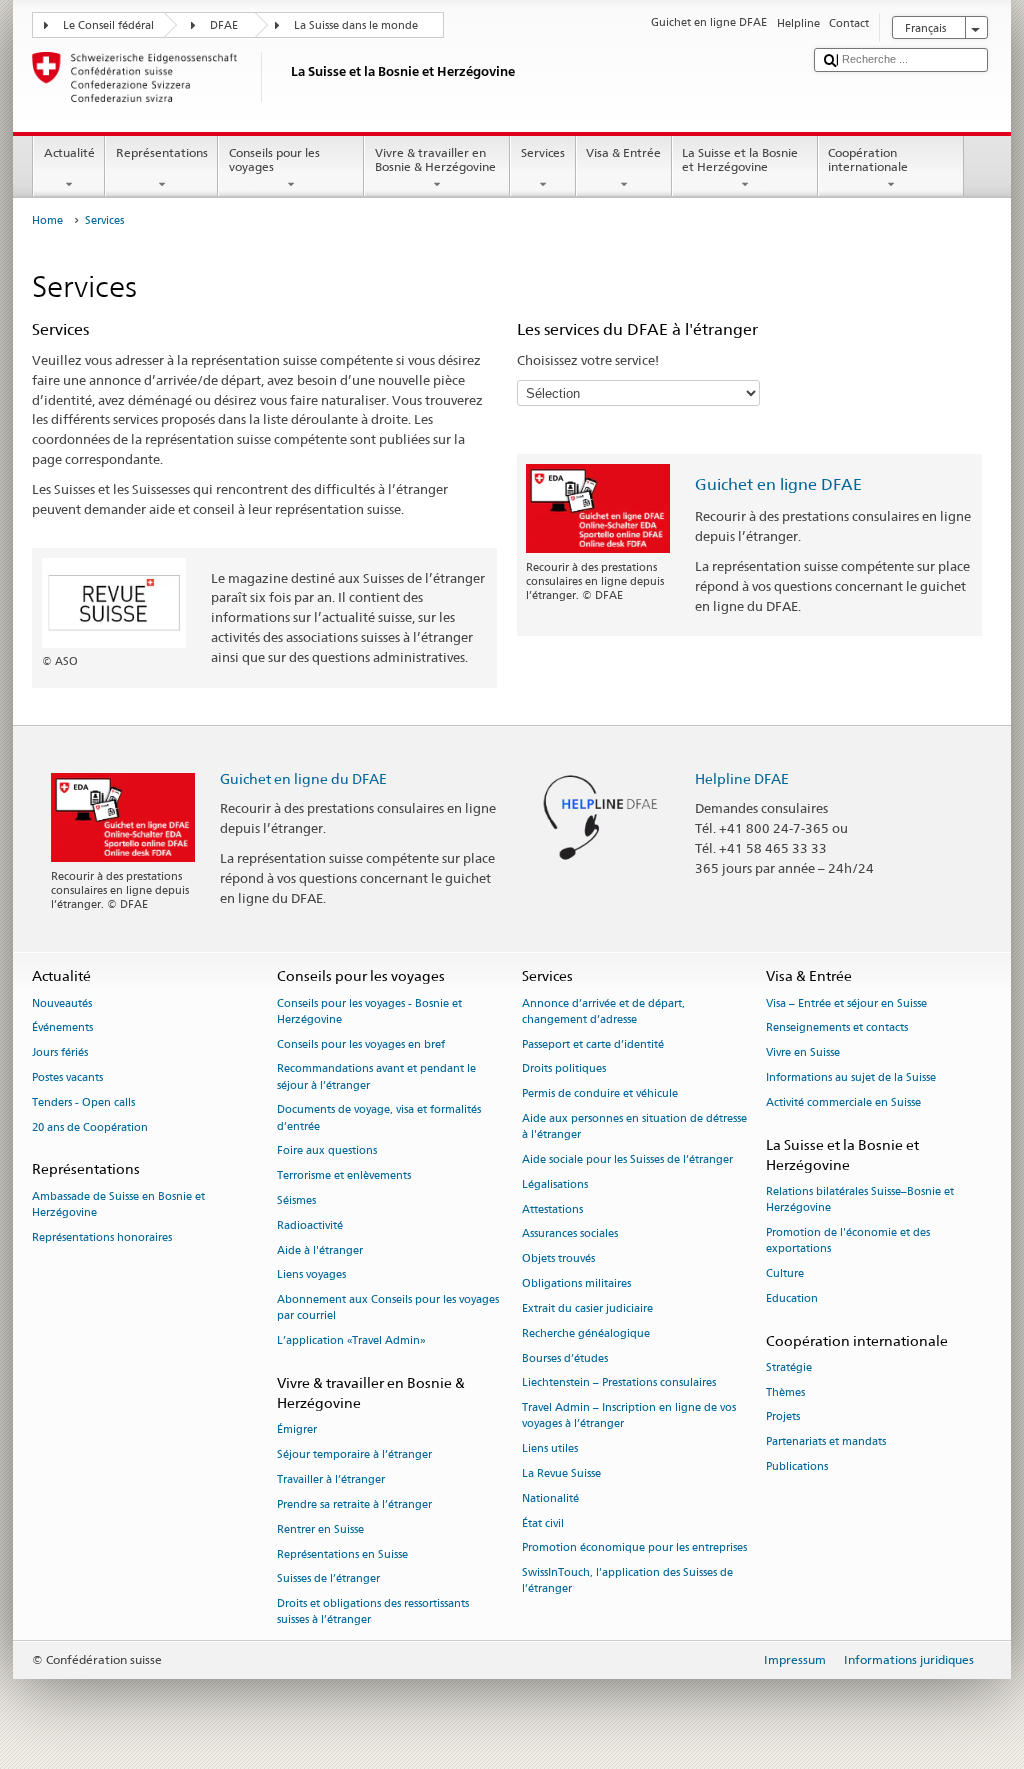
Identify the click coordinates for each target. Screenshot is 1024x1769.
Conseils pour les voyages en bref (361, 1044)
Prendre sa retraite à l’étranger (354, 1504)
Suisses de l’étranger (328, 1579)
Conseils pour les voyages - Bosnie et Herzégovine (369, 1011)
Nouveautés (62, 1003)
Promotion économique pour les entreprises (634, 1548)
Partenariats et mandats (826, 1442)
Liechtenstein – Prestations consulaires (619, 1383)
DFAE (224, 25)
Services (543, 152)
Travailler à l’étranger (331, 1479)
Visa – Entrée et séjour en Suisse (846, 1003)
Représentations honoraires (102, 1237)
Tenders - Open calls (83, 1102)
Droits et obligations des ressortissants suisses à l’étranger (373, 1612)
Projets (783, 1417)
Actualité (69, 152)
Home (47, 220)
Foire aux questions (327, 1151)
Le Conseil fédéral (108, 25)
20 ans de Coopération (90, 1127)
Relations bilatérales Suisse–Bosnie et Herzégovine (860, 1199)
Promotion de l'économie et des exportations (848, 1240)
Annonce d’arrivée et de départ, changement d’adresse (603, 1011)
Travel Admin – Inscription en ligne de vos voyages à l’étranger (629, 1416)
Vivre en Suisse (803, 1053)
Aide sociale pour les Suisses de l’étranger (627, 1159)
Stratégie (789, 1367)
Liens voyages (311, 1275)
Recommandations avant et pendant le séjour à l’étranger (376, 1077)
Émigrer (297, 1430)
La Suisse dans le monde (356, 25)
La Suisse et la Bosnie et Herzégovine (740, 159)
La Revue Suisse (561, 1473)
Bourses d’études (565, 1358)
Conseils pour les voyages (274, 159)
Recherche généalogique (586, 1333)
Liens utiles (550, 1449)
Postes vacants (67, 1077)
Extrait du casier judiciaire (587, 1308)
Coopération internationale (868, 159)
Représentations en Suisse (342, 1554)
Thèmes (785, 1392)
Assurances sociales (570, 1234)
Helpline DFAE (742, 778)
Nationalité (550, 1498)
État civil (543, 1523)
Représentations (162, 152)
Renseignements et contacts (837, 1028)
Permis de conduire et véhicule (600, 1094)
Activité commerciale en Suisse (843, 1102)
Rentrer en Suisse (320, 1529)
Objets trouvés (558, 1259)
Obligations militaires (576, 1283)
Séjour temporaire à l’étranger (354, 1455)
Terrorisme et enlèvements (344, 1176)
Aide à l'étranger (320, 1250)
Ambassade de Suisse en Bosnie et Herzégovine (118, 1204)
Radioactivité (310, 1225)
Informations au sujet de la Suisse (851, 1077)
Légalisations (555, 1184)
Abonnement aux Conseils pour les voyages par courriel (388, 1308)
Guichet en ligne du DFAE (303, 778)
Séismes (296, 1200)
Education (792, 1298)
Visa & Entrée (623, 152)
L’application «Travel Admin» (351, 1341)
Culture (785, 1273)
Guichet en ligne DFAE (778, 484)
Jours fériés (60, 1053)
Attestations (552, 1209)
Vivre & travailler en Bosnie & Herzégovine (435, 159)
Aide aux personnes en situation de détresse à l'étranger (634, 1126)
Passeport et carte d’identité (593, 1044)
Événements (62, 1028)
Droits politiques (564, 1069)
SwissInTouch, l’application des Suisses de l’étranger (627, 1581)
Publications (797, 1467)
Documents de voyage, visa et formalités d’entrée (379, 1118)
